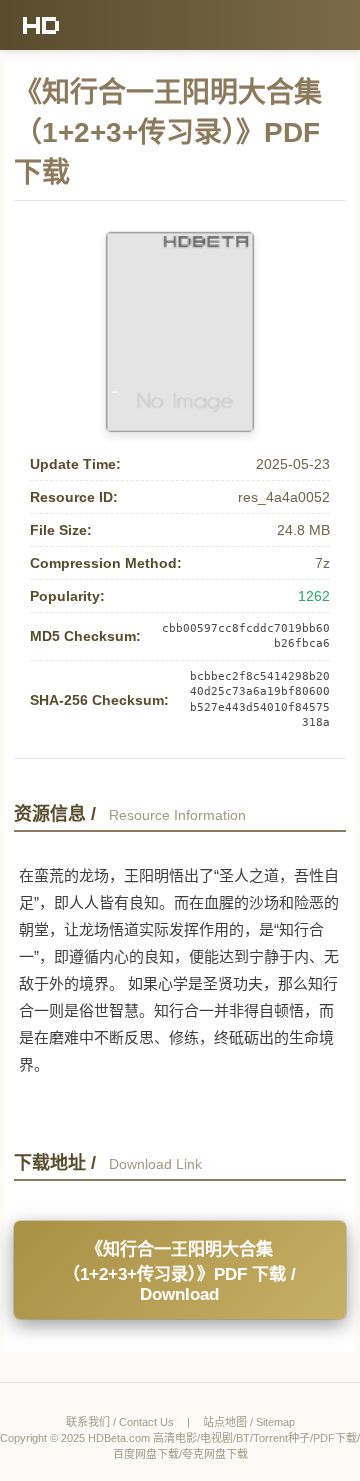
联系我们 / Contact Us (120, 1422)
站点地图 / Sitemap (249, 1422)
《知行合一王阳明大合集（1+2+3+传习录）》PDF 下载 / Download (179, 1272)
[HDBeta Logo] (41, 25)
